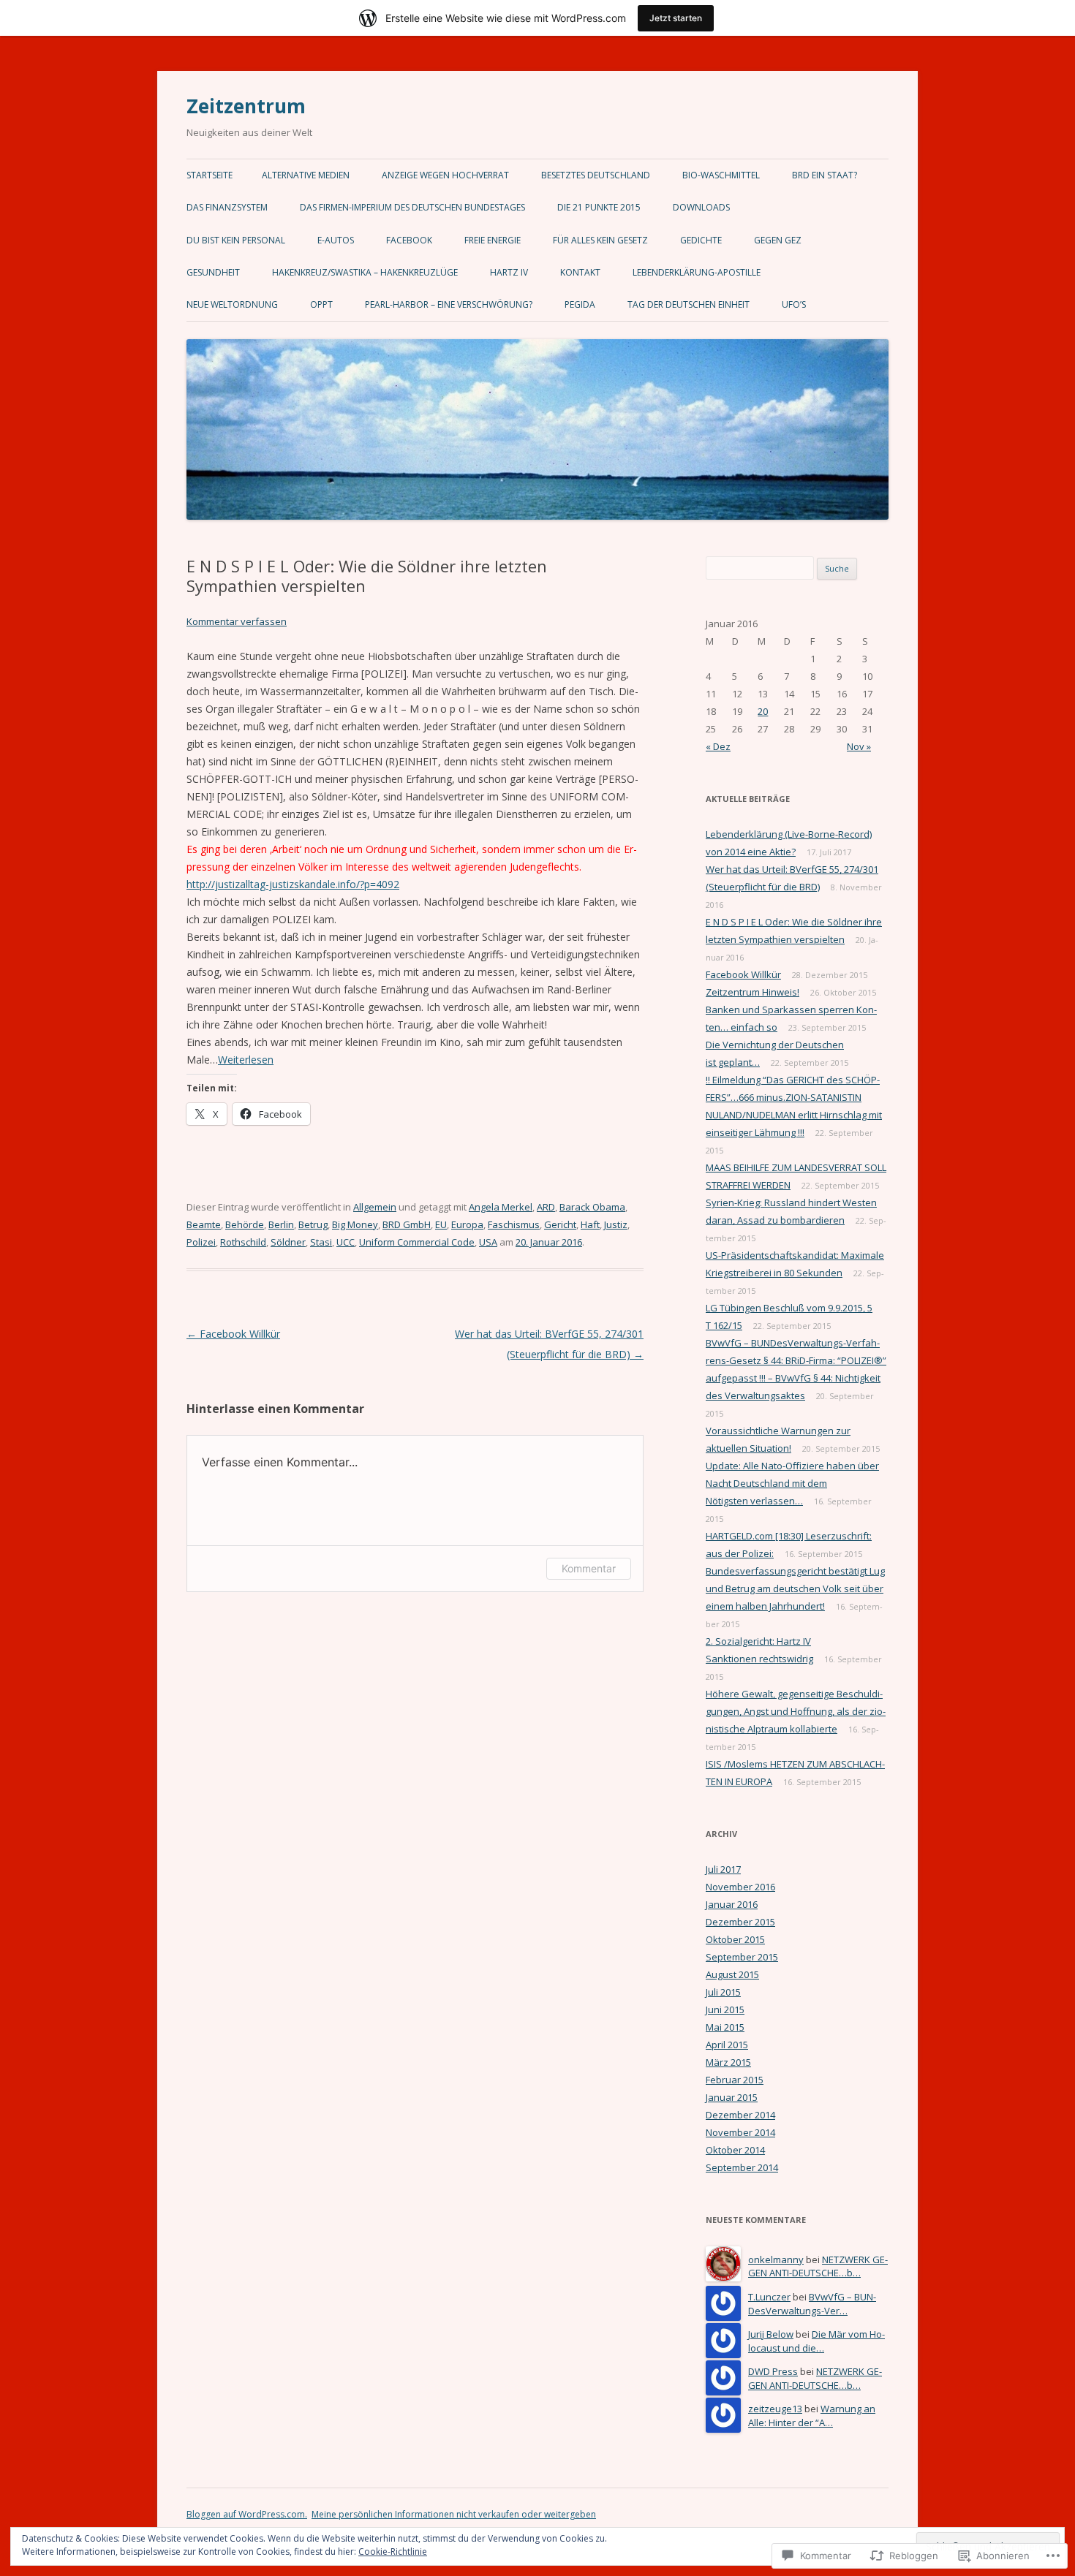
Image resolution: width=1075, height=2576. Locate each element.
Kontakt (580, 272)
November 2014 (740, 2132)
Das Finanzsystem (227, 207)
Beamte (204, 1224)
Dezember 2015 (740, 1922)
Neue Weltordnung (232, 304)
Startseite (210, 175)
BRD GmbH (407, 1224)
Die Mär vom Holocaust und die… (816, 2341)
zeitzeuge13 (775, 2409)
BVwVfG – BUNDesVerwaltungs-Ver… (812, 2304)
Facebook (409, 240)
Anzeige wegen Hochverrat (445, 175)
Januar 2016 (732, 1904)
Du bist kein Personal (236, 240)
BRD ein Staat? (825, 175)
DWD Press (773, 2371)
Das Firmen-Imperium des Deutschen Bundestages (412, 207)
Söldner (288, 1242)
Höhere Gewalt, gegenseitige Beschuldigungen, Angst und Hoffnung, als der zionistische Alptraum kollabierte (796, 1711)
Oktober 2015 (735, 1939)
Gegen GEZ (778, 240)
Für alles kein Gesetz (600, 240)
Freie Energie (493, 240)
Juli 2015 (723, 1992)
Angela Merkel (501, 1207)
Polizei (201, 1242)
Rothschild (243, 1242)
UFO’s (794, 304)
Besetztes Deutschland (596, 175)
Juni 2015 (725, 2009)
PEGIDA (580, 304)
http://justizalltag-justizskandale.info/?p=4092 (293, 884)
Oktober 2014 (735, 2150)
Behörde (245, 1224)
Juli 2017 (723, 1869)
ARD (546, 1207)
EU (441, 1224)
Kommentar (589, 1568)
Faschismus (514, 1224)
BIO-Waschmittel (721, 175)
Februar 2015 (735, 2080)
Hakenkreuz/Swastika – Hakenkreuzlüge (365, 272)
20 (763, 711)
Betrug (313, 1224)
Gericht (560, 1224)
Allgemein (375, 1207)
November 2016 (740, 1887)
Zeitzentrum (246, 106)
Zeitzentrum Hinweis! (752, 992)
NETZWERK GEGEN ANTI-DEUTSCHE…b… (818, 2266)
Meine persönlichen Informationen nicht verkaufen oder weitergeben (454, 2514)
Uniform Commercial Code (417, 1242)
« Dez (718, 746)
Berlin (281, 1224)
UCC (346, 1242)
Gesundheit (213, 272)
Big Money (355, 1224)
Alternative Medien (306, 175)
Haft (590, 1224)
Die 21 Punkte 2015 (599, 207)
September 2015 (742, 1957)
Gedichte (701, 240)
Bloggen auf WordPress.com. (247, 2514)
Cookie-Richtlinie (393, 2552)
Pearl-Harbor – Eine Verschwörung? (449, 304)
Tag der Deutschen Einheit (689, 304)
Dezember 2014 (740, 2115)
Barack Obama (592, 1207)
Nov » (859, 746)
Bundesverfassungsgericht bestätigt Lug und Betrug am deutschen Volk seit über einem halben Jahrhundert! (795, 1588)
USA (488, 1242)
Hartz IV (509, 272)
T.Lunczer (769, 2297)
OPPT (321, 304)
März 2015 (728, 2062)
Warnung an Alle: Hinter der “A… (812, 2416)
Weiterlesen (246, 1060)
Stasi (321, 1242)
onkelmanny (776, 2259)
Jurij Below (771, 2334)
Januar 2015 (732, 2097)
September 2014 (742, 2167)
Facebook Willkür (233, 1334)
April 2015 (727, 2045)
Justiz (616, 1224)
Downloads (701, 207)
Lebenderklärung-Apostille (697, 272)
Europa (467, 1224)
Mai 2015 (725, 2027)
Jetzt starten (676, 18)
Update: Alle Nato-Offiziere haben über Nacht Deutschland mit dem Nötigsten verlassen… (792, 1483)
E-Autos (336, 240)
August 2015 (732, 1974)
